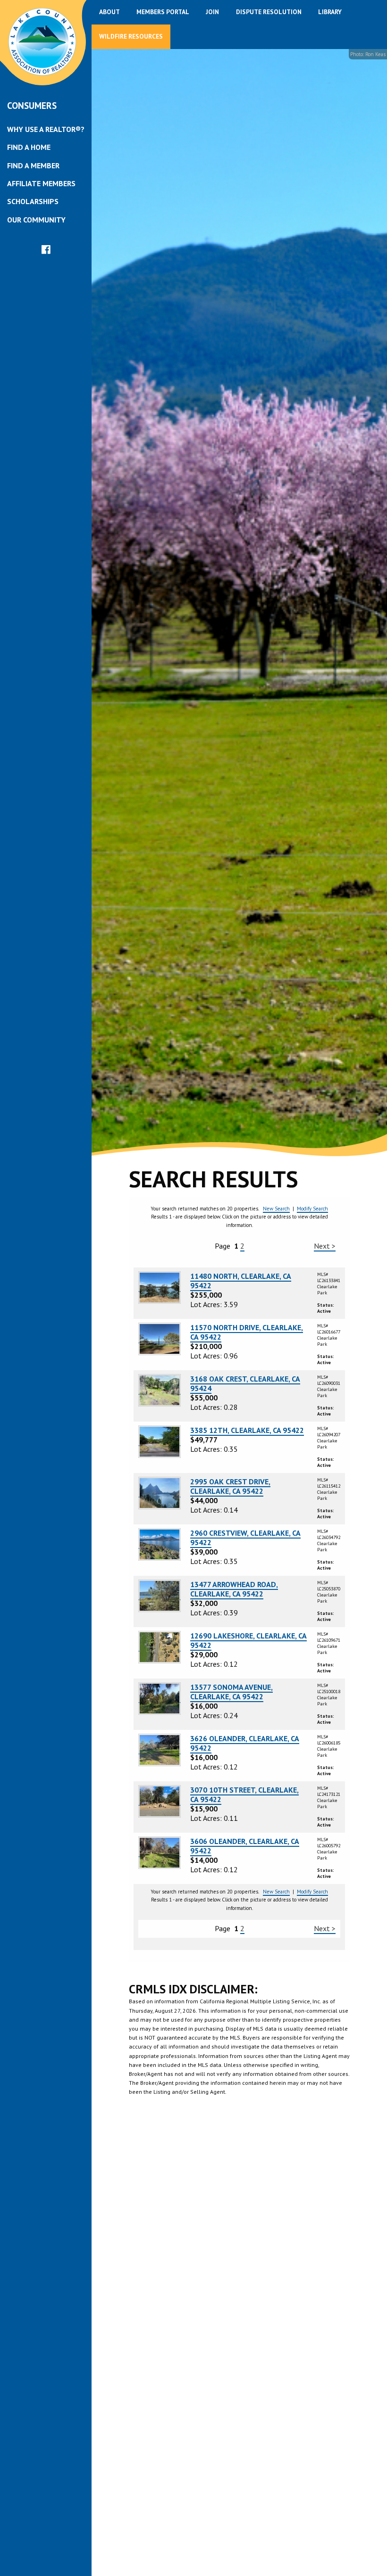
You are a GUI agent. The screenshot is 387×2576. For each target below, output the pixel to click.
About (109, 12)
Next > (325, 1246)
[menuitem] (46, 129)
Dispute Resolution (269, 12)
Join (212, 12)
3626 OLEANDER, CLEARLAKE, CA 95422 (245, 1743)
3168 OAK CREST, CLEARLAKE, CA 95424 (245, 1383)
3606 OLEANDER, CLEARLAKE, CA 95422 (245, 1846)
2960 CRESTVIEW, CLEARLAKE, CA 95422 (245, 1538)
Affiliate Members (41, 183)
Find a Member (33, 165)
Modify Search (312, 1209)
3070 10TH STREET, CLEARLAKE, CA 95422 (244, 1794)
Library (330, 12)
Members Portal (163, 12)
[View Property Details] (160, 1287)
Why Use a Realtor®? (46, 129)
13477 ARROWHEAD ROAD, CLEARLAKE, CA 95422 (234, 1589)
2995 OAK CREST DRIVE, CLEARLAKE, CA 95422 (230, 1486)
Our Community (36, 220)
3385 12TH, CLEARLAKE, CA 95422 (247, 1430)
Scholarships (33, 201)
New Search (276, 1209)
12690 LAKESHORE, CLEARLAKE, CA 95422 (248, 1640)
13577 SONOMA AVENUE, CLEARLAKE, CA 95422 (231, 1692)
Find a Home (29, 147)
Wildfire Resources (131, 36)
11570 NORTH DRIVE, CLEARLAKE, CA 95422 (247, 1332)
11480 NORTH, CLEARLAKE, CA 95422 (241, 1281)
